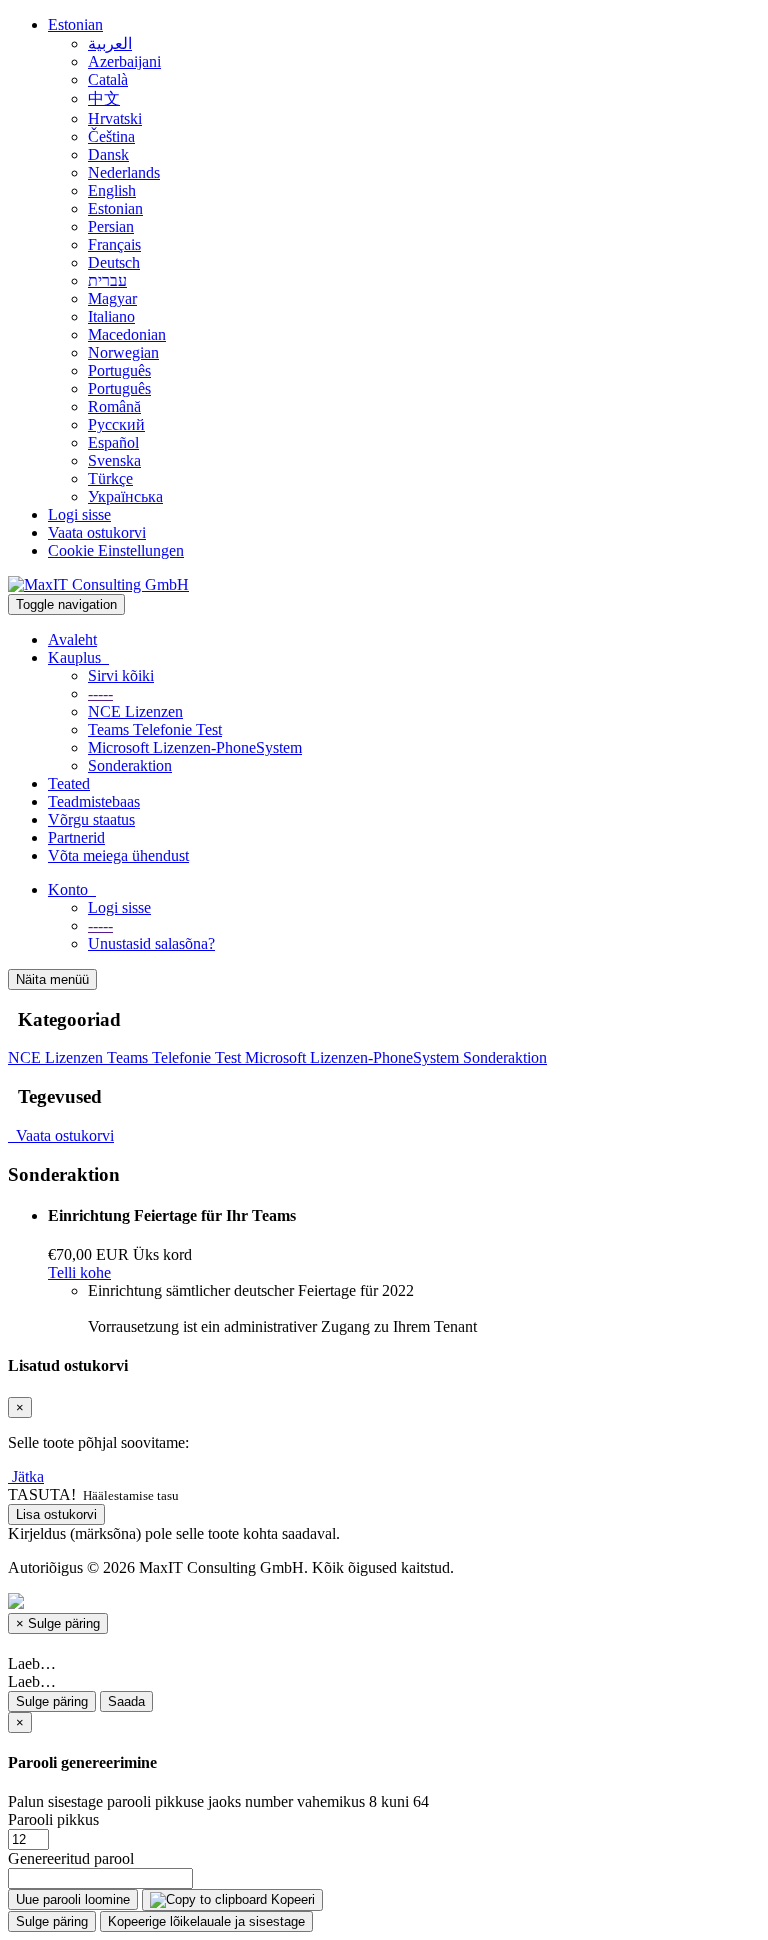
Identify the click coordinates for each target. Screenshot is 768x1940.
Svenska (114, 460)
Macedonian (127, 334)
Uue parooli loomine (73, 1899)
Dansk (108, 154)
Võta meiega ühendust (118, 855)
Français (114, 244)
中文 (104, 98)
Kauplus (78, 657)
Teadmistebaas (94, 801)
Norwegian (123, 352)
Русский (116, 424)
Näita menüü (52, 979)
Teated (69, 783)
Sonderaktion (130, 765)
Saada (126, 1701)
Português (119, 370)
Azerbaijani (124, 61)
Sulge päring (52, 1701)
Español (113, 442)
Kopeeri (291, 1899)
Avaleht (72, 639)
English (112, 190)
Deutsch (114, 262)
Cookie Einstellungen (116, 550)
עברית (107, 280)
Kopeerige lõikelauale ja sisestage (206, 1921)
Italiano (111, 316)
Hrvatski (115, 118)
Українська (125, 496)
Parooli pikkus (53, 1819)
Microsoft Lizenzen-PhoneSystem (195, 747)
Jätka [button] (28, 1476)
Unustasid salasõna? (151, 943)
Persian (111, 226)
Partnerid (76, 837)
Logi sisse (79, 514)
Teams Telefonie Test (155, 729)
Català (108, 79)
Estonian (75, 24)
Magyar (112, 298)
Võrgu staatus (91, 819)
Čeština (111, 136)
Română (114, 406)
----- (100, 693)
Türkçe (110, 478)
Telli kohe (79, 1272)
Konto (72, 889)
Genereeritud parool (71, 1858)
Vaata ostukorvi (97, 532)
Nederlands (124, 172)
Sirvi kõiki (121, 675)
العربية (110, 43)
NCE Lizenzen (135, 711)
